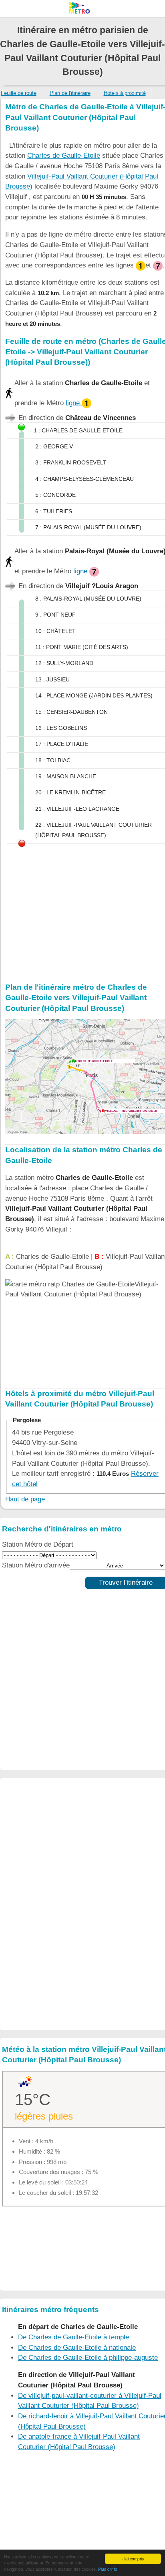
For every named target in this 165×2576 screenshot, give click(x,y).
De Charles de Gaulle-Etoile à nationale (77, 2348)
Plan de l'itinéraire (70, 93)
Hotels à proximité (125, 93)
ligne (74, 403)
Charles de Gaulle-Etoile (64, 156)
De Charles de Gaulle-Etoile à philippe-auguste (88, 2358)
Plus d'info (108, 2569)
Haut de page (25, 1499)
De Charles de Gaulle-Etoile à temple (73, 2337)
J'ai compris (133, 2559)
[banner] (82, 8)
